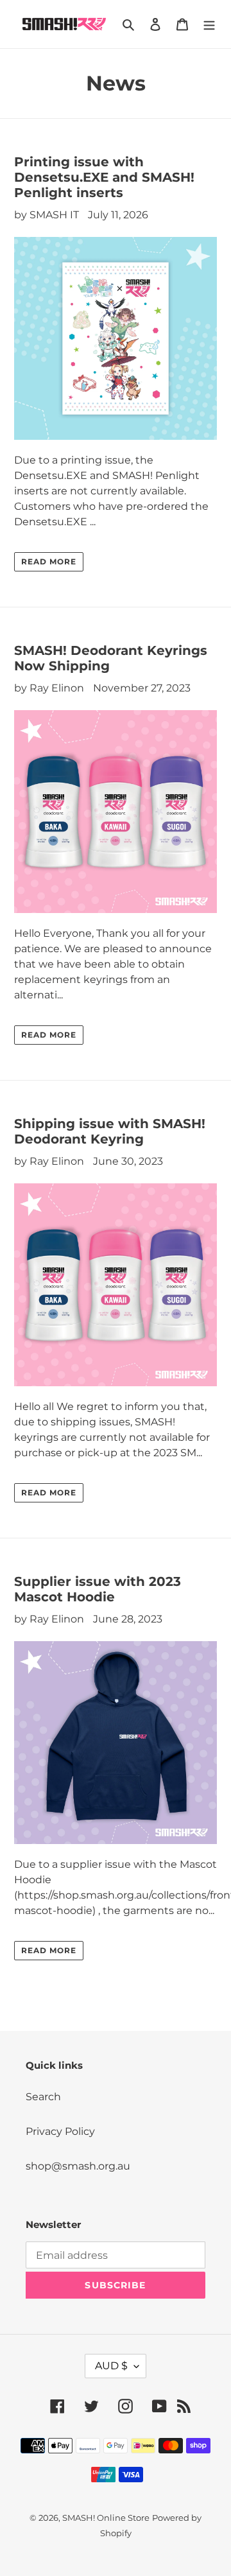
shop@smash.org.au (78, 2166)
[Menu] (209, 24)
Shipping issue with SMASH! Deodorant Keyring (110, 1131)
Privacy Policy (60, 2131)
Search (43, 2097)
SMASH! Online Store (106, 2518)
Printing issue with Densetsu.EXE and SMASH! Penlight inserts (104, 177)
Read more (49, 561)
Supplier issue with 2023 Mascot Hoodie (98, 1589)
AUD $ (111, 2366)
